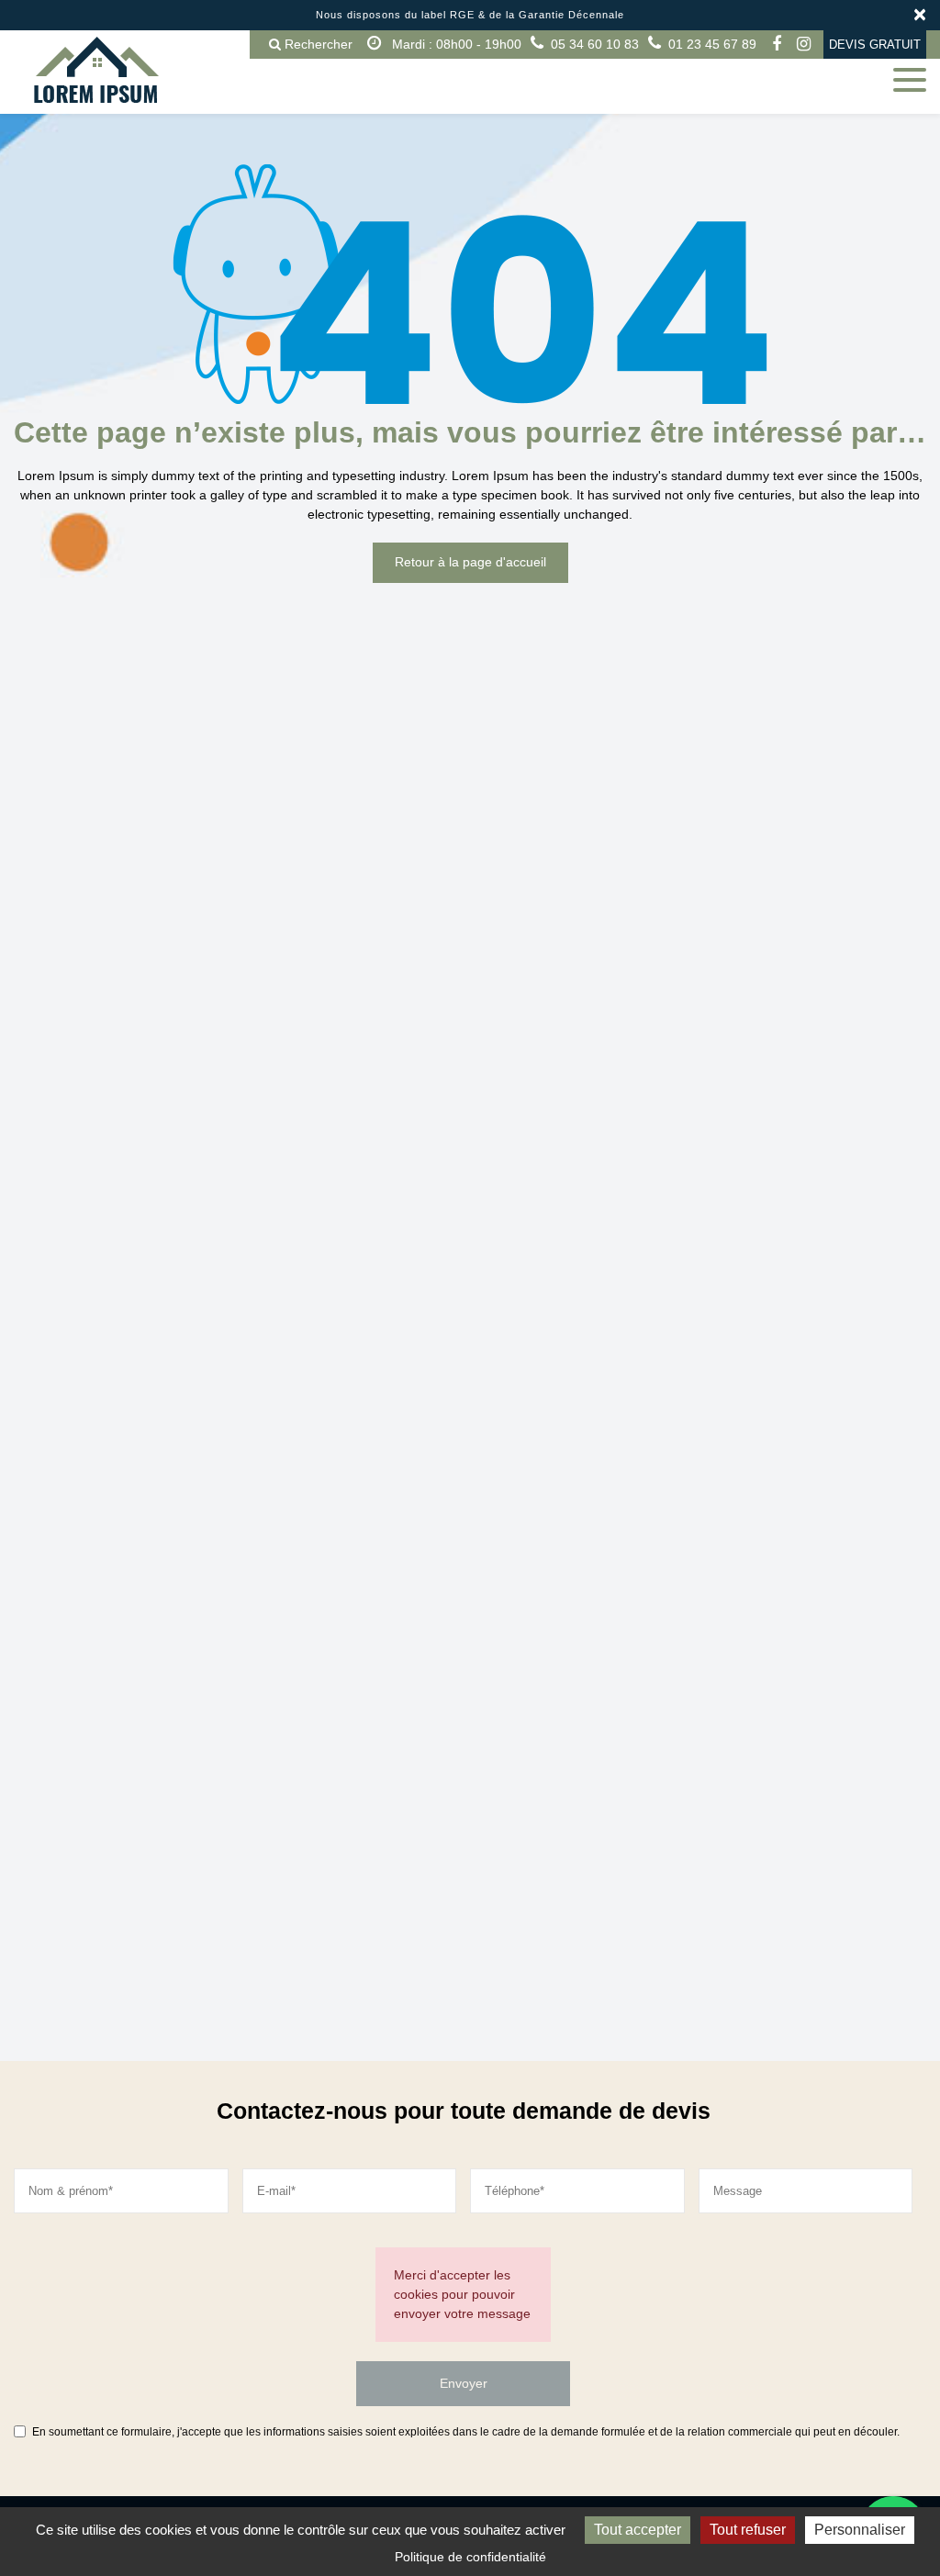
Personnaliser (860, 2530)
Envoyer (464, 2383)
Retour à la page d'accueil (470, 563)
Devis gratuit (875, 45)
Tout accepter (638, 2530)
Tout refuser (748, 2530)
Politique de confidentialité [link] (470, 2557)
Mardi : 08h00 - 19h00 (455, 44)
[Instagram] (803, 44)
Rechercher (317, 44)
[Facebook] (777, 44)
